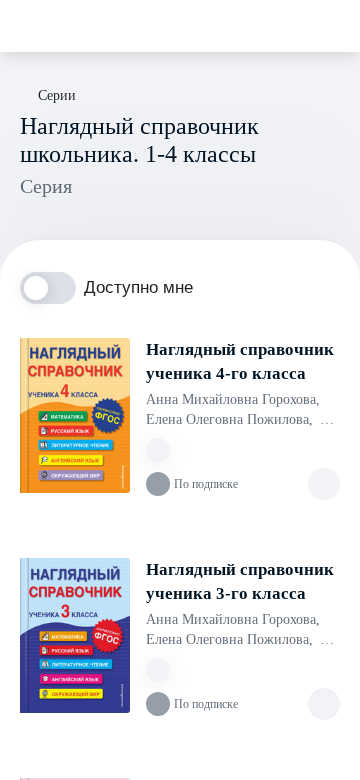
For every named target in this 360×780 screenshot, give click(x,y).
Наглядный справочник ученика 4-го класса (240, 361)
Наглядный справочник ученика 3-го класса (240, 581)
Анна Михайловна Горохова (233, 399)
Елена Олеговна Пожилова (229, 419)
